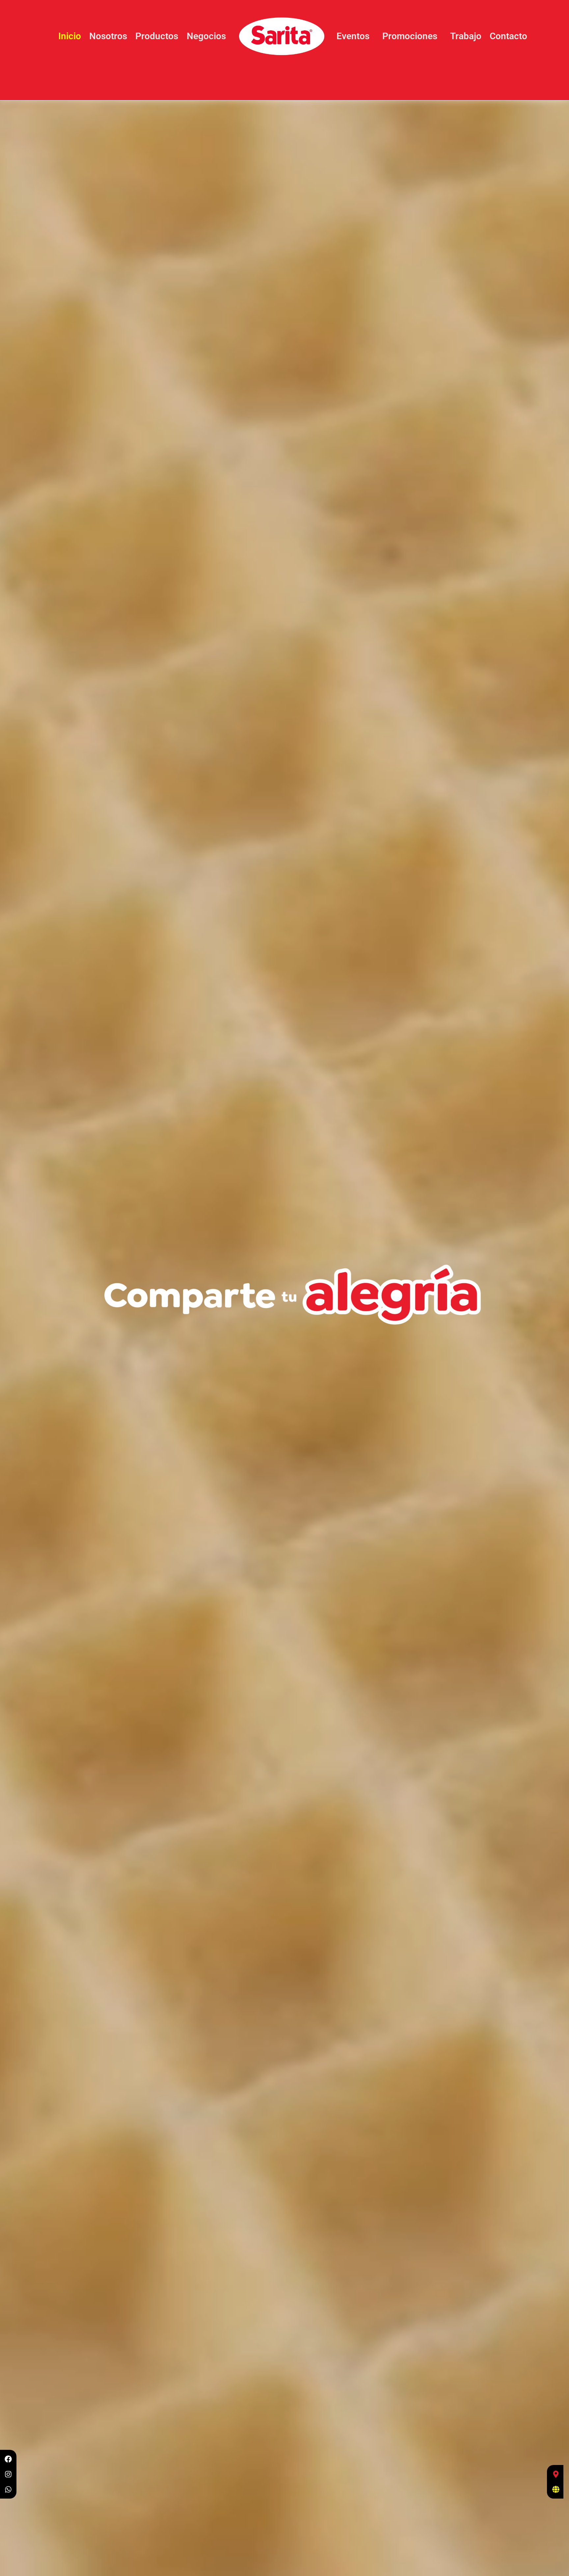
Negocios (206, 36)
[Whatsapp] (8, 2489)
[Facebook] (8, 2459)
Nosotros (108, 36)
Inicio (70, 36)
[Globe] (556, 2489)
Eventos (353, 36)
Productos (157, 36)
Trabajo (466, 36)
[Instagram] (8, 2474)
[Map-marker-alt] (556, 2474)
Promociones (410, 36)
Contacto (508, 36)
